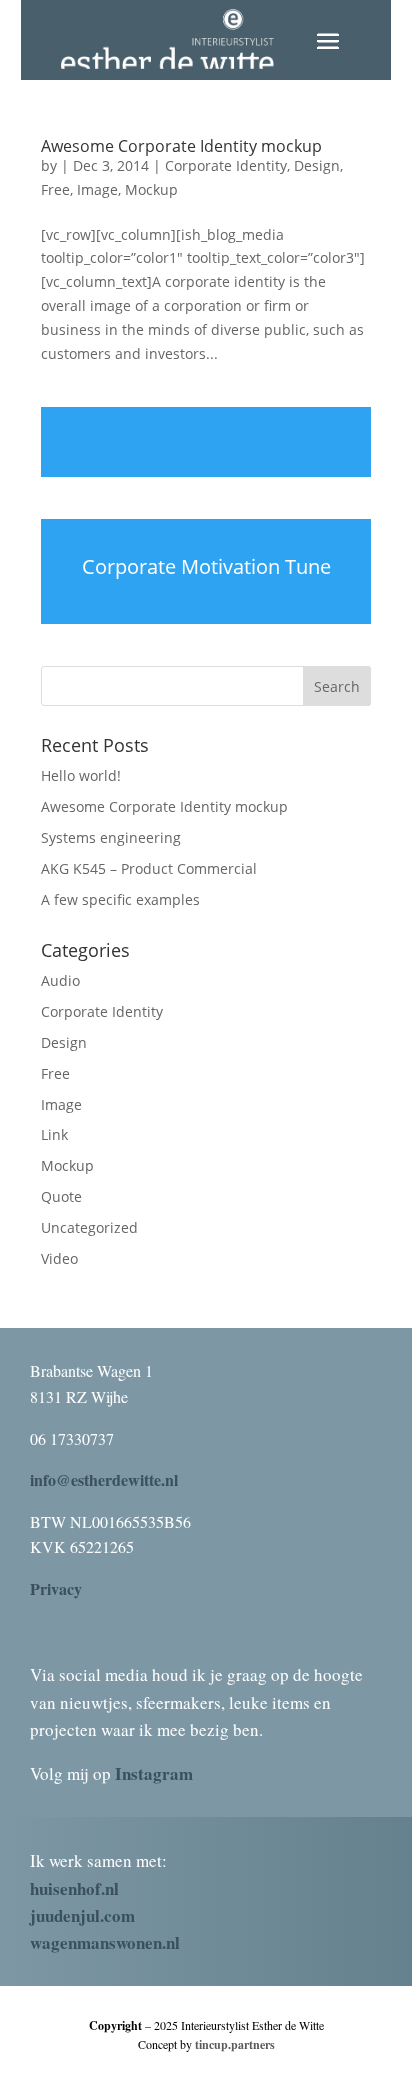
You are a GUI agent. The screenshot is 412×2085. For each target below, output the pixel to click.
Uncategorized (89, 1227)
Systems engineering (111, 837)
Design (317, 165)
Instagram (154, 1773)
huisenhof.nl (74, 1888)
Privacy (56, 1588)
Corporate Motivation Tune (206, 566)
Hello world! (81, 775)
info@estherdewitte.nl (104, 1479)
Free (55, 189)
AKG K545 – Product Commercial (149, 868)
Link (54, 1134)
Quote (61, 1196)
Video (59, 1258)
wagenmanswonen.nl (105, 1942)
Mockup (151, 189)
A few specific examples (120, 899)
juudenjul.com (82, 1915)
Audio (60, 980)
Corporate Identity (226, 165)
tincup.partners (235, 2044)
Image (97, 189)
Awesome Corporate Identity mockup (181, 146)
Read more (206, 442)
